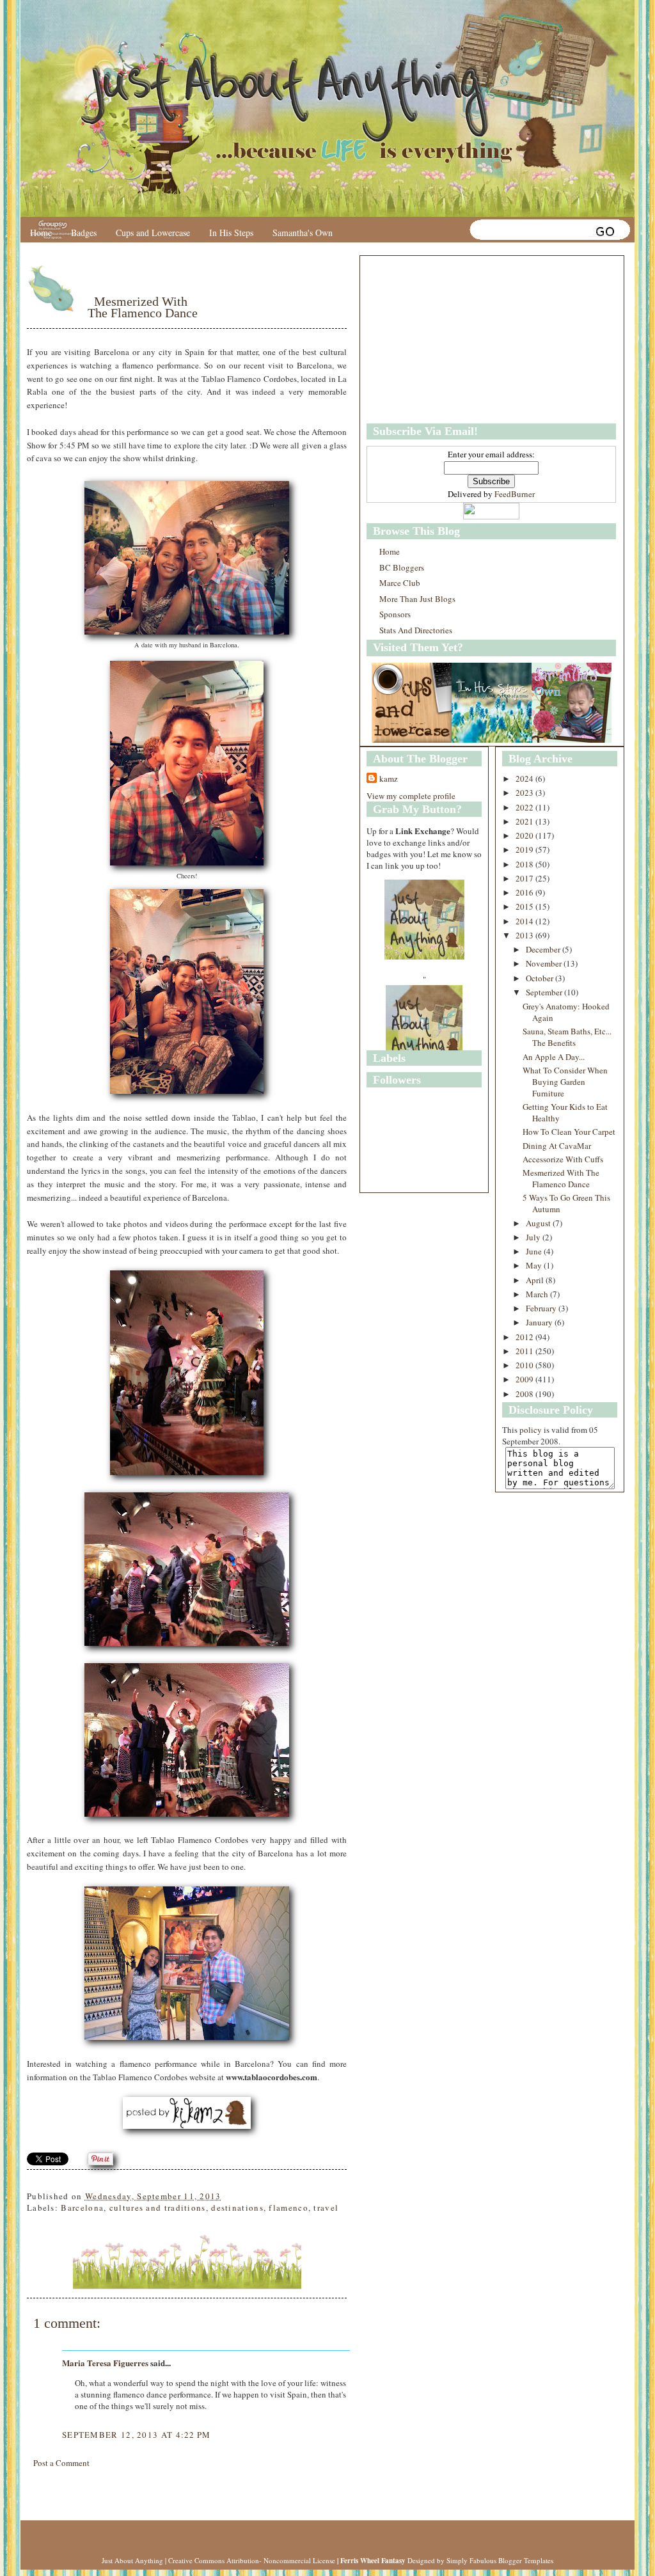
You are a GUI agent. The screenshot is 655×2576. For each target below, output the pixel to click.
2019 (525, 849)
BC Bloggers (402, 567)
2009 (525, 1379)
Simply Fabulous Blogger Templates (500, 2560)
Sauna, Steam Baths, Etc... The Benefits (567, 1037)
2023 (525, 793)
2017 (525, 878)
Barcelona (82, 2208)
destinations (237, 2208)
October (541, 978)
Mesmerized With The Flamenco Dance (143, 307)
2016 (525, 892)
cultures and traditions (158, 2208)
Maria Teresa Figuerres (105, 2363)
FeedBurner (515, 494)
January (540, 1322)
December (544, 949)
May (535, 1265)
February (542, 1308)
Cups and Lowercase (153, 233)
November (545, 963)
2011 (525, 1351)
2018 (525, 864)
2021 (525, 821)
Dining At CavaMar (557, 1146)
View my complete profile (411, 796)
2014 (525, 921)
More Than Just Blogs (417, 599)
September (545, 992)
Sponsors (395, 614)
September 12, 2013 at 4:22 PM (137, 2435)
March (538, 1294)
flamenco (288, 2208)
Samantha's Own (303, 233)
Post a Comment (61, 2463)
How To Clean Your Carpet (569, 1132)
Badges (84, 233)
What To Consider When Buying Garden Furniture (565, 1082)
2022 (525, 807)
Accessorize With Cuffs (563, 1159)
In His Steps (231, 233)
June (535, 1251)
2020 (525, 835)
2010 (525, 1365)
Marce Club (400, 583)
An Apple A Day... (554, 1057)
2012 (525, 1337)
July (534, 1237)
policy (531, 1430)
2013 (525, 935)
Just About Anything (132, 2560)
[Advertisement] (446, 340)
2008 (525, 1394)
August (539, 1223)
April (536, 1280)
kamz (389, 778)
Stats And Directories (416, 630)
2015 (525, 906)
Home (41, 233)
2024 (525, 778)
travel (326, 2208)
